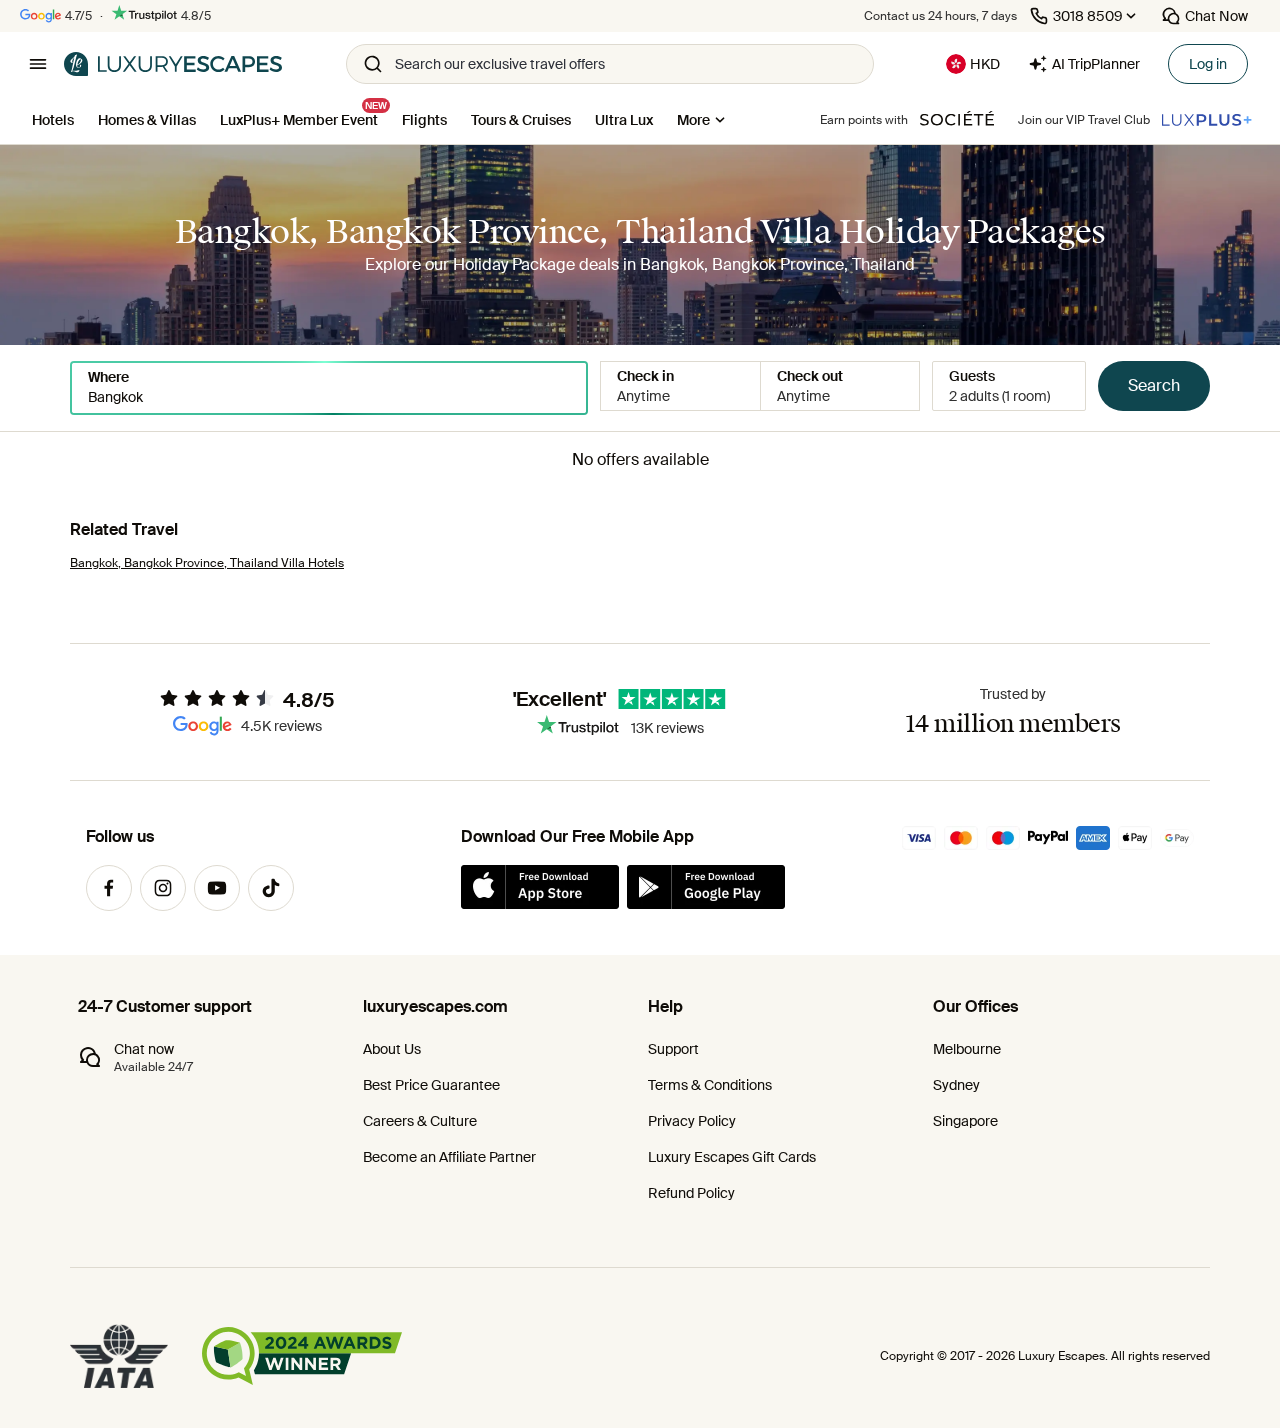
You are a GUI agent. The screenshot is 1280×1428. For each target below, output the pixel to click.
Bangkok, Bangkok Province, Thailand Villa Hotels (207, 563)
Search (1154, 385)
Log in (1208, 64)
